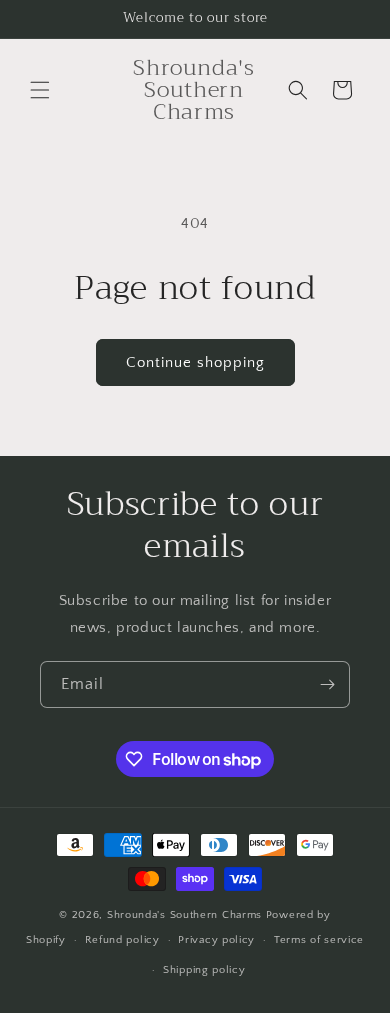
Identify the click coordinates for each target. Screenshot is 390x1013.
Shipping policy (204, 970)
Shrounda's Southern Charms (186, 915)
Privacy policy (216, 940)
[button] (40, 90)
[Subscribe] (327, 684)
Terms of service (319, 940)
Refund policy (122, 940)
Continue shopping (195, 362)
